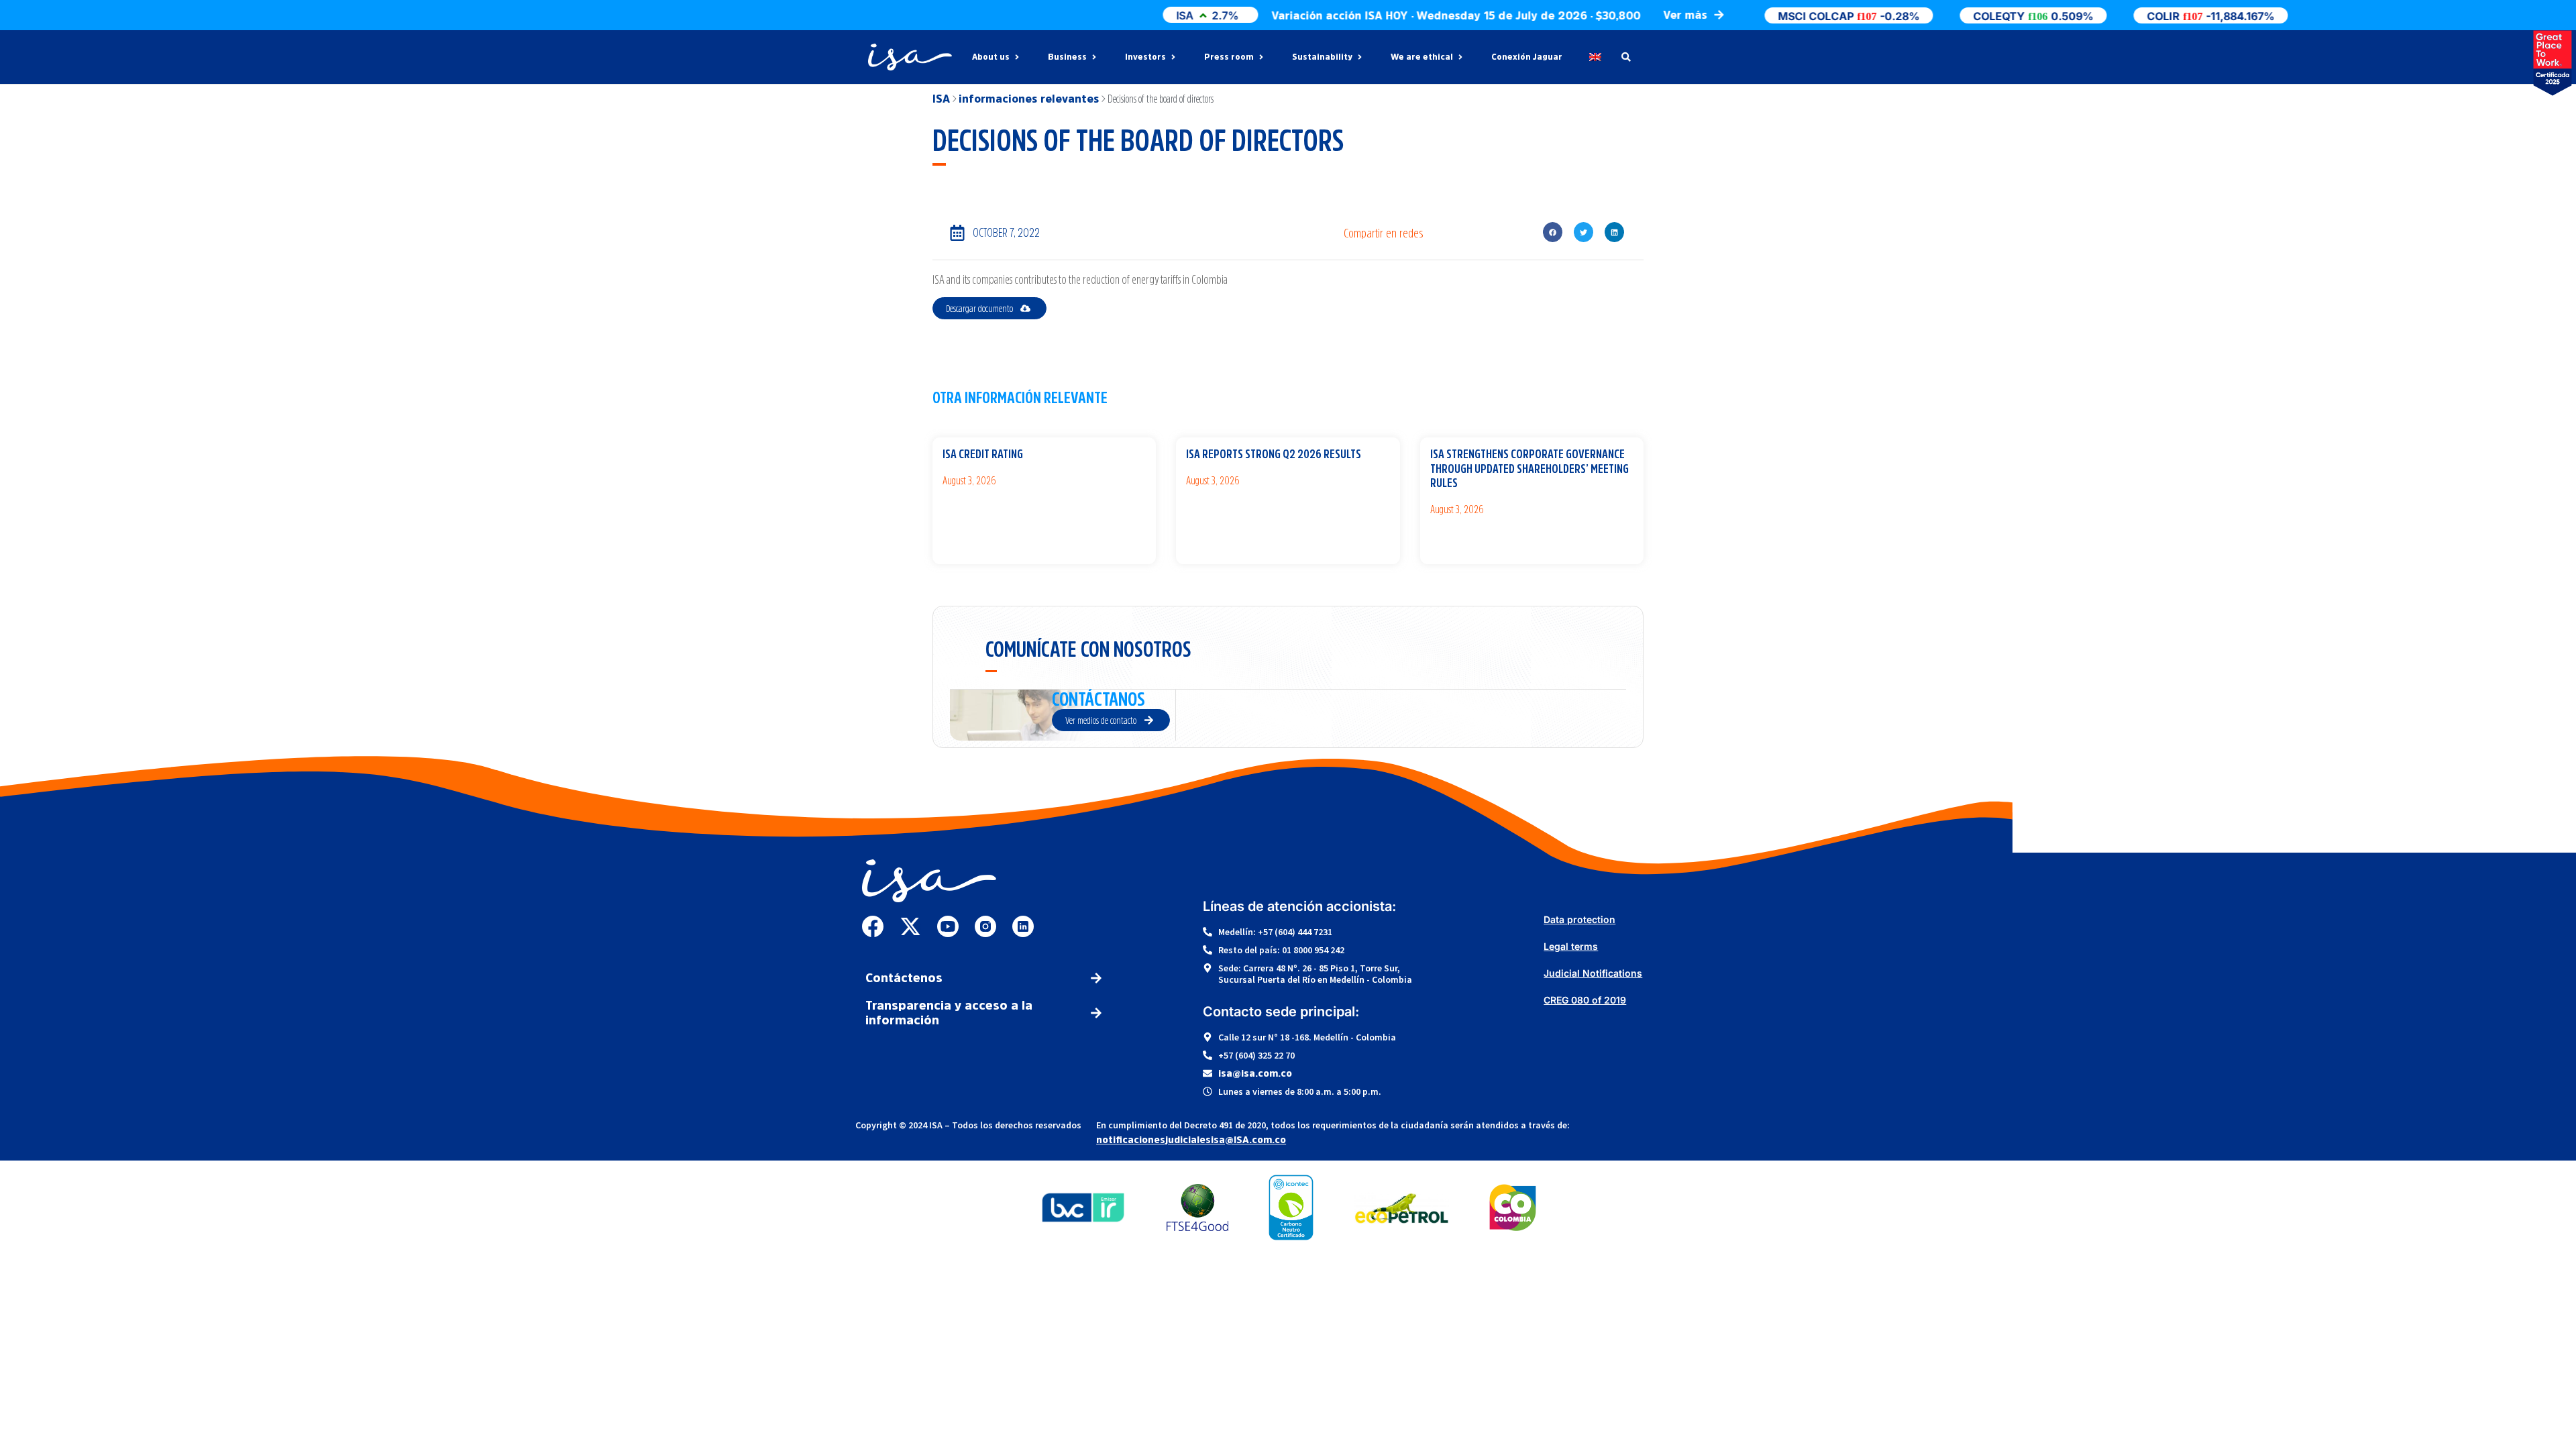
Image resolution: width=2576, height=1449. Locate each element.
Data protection (1579, 919)
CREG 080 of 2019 (1585, 1000)
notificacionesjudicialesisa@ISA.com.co (1191, 1140)
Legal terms (1571, 946)
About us (991, 57)
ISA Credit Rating (983, 454)
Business (1067, 57)
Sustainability (1322, 57)
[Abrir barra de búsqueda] (1626, 57)
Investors (1145, 57)
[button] (1553, 232)
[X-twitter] (910, 926)
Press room (1229, 57)
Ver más (953, 504)
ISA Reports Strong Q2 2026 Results (1274, 454)
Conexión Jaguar (1527, 57)
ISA (941, 99)
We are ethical (1422, 57)
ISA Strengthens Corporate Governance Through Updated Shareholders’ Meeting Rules (1529, 469)
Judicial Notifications (1593, 973)
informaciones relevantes (1029, 99)
